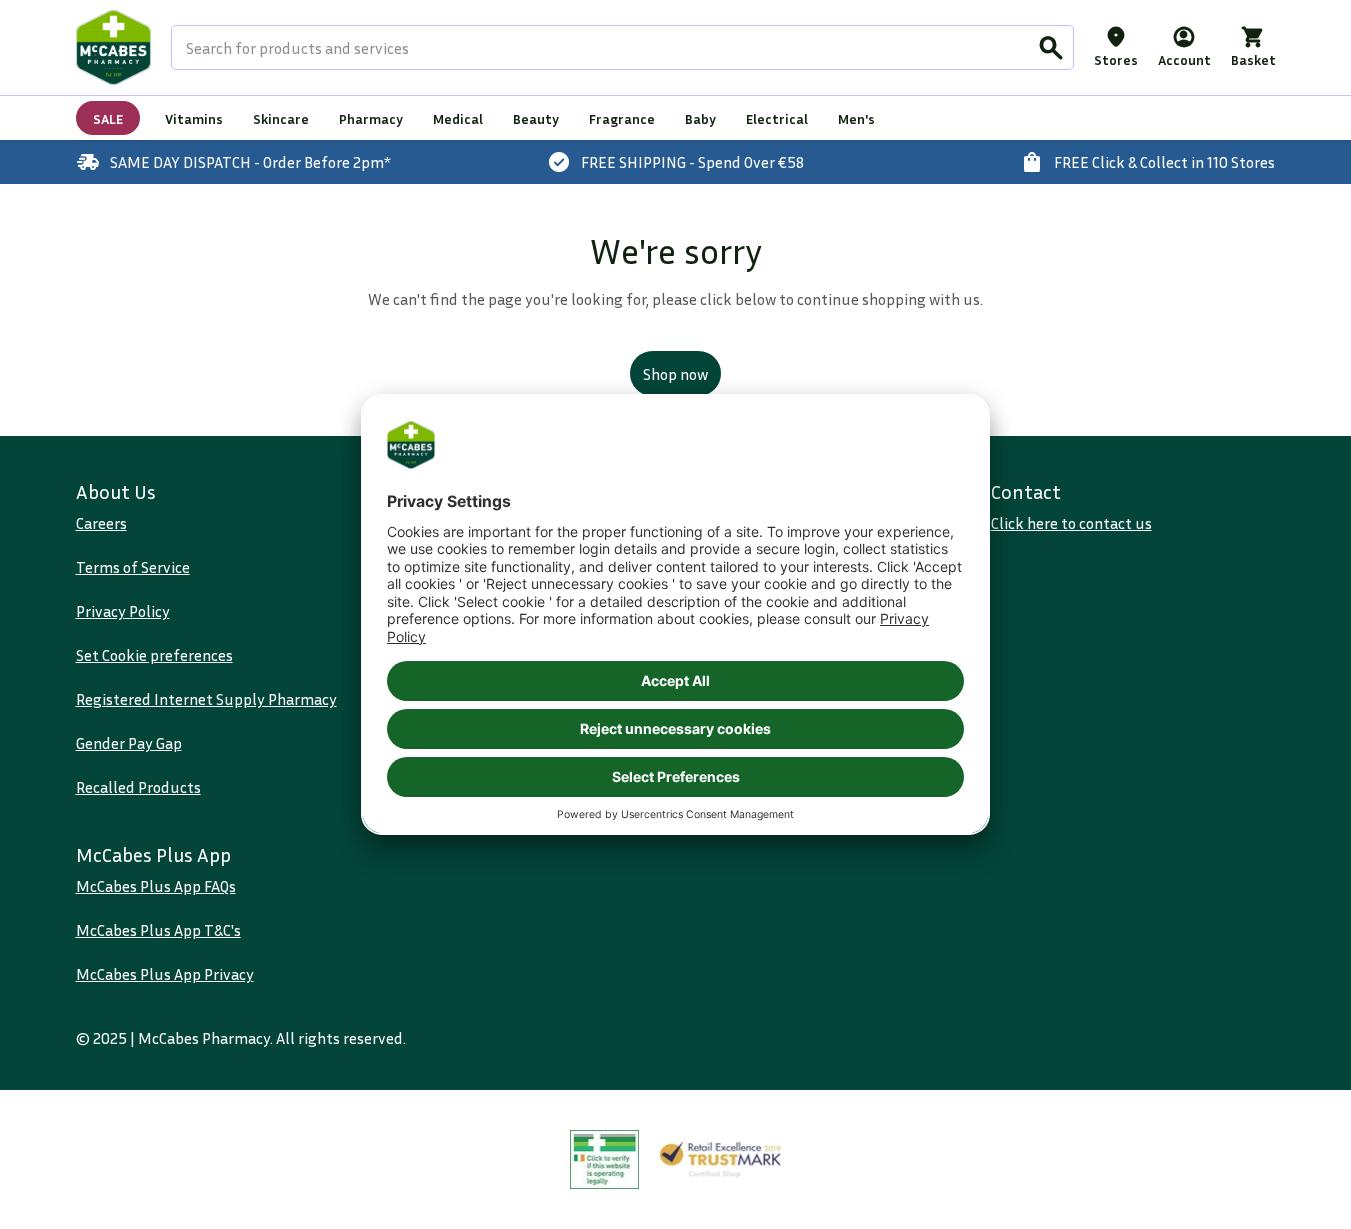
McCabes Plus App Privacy (165, 974)
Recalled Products (138, 787)
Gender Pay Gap (129, 743)
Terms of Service (133, 567)
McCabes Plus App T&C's (158, 930)
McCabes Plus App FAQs (156, 886)
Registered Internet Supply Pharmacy (206, 699)
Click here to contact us (1071, 523)
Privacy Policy (123, 611)
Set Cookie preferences (154, 655)
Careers (101, 523)
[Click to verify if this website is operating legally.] (605, 1159)
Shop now (675, 374)
